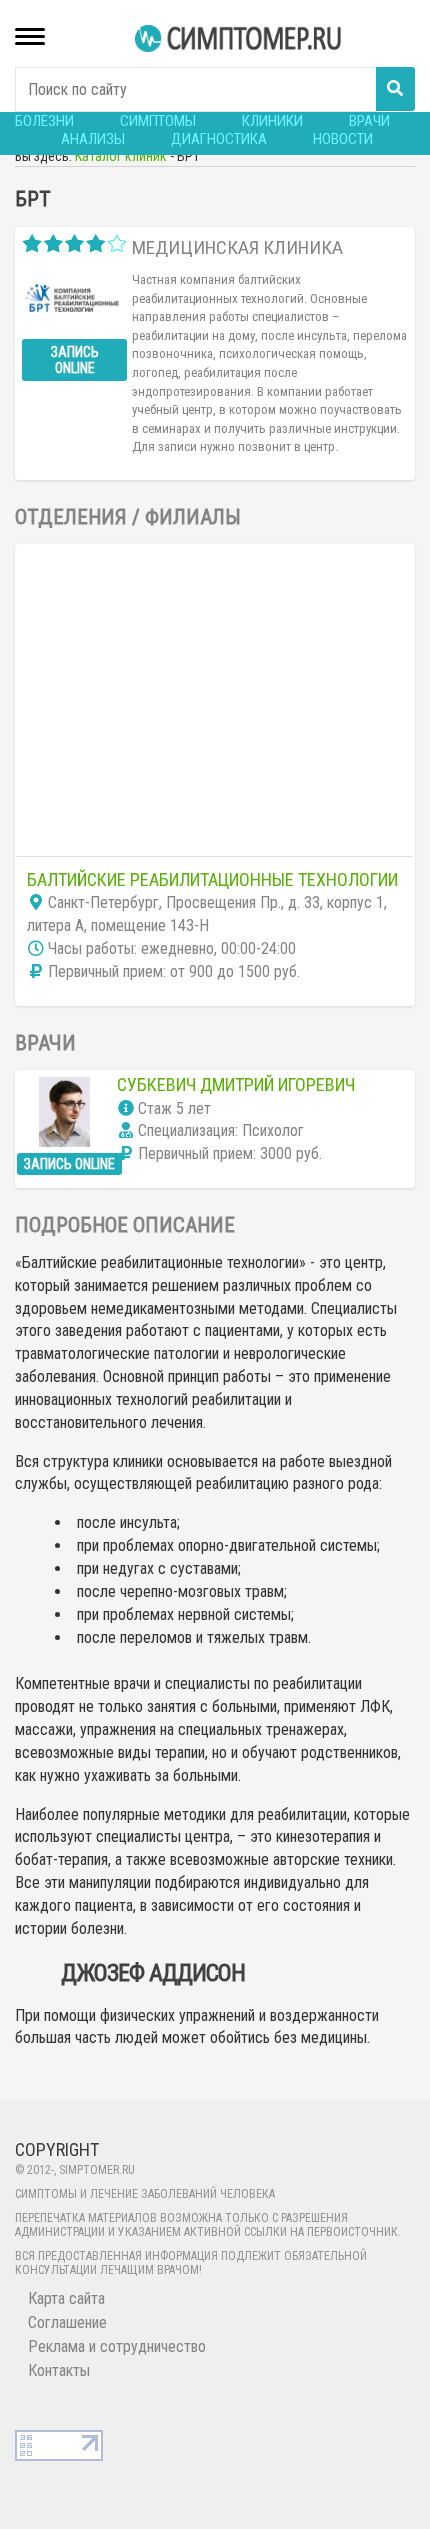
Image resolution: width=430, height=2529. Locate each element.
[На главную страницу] (240, 38)
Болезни (44, 121)
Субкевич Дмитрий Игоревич (236, 1084)
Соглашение (67, 2322)
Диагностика (219, 139)
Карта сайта (66, 2298)
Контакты (59, 2370)
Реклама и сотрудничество (117, 2346)
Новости (343, 139)
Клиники (272, 121)
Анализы (93, 139)
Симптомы (158, 121)
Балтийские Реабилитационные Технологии (212, 879)
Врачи (369, 121)
